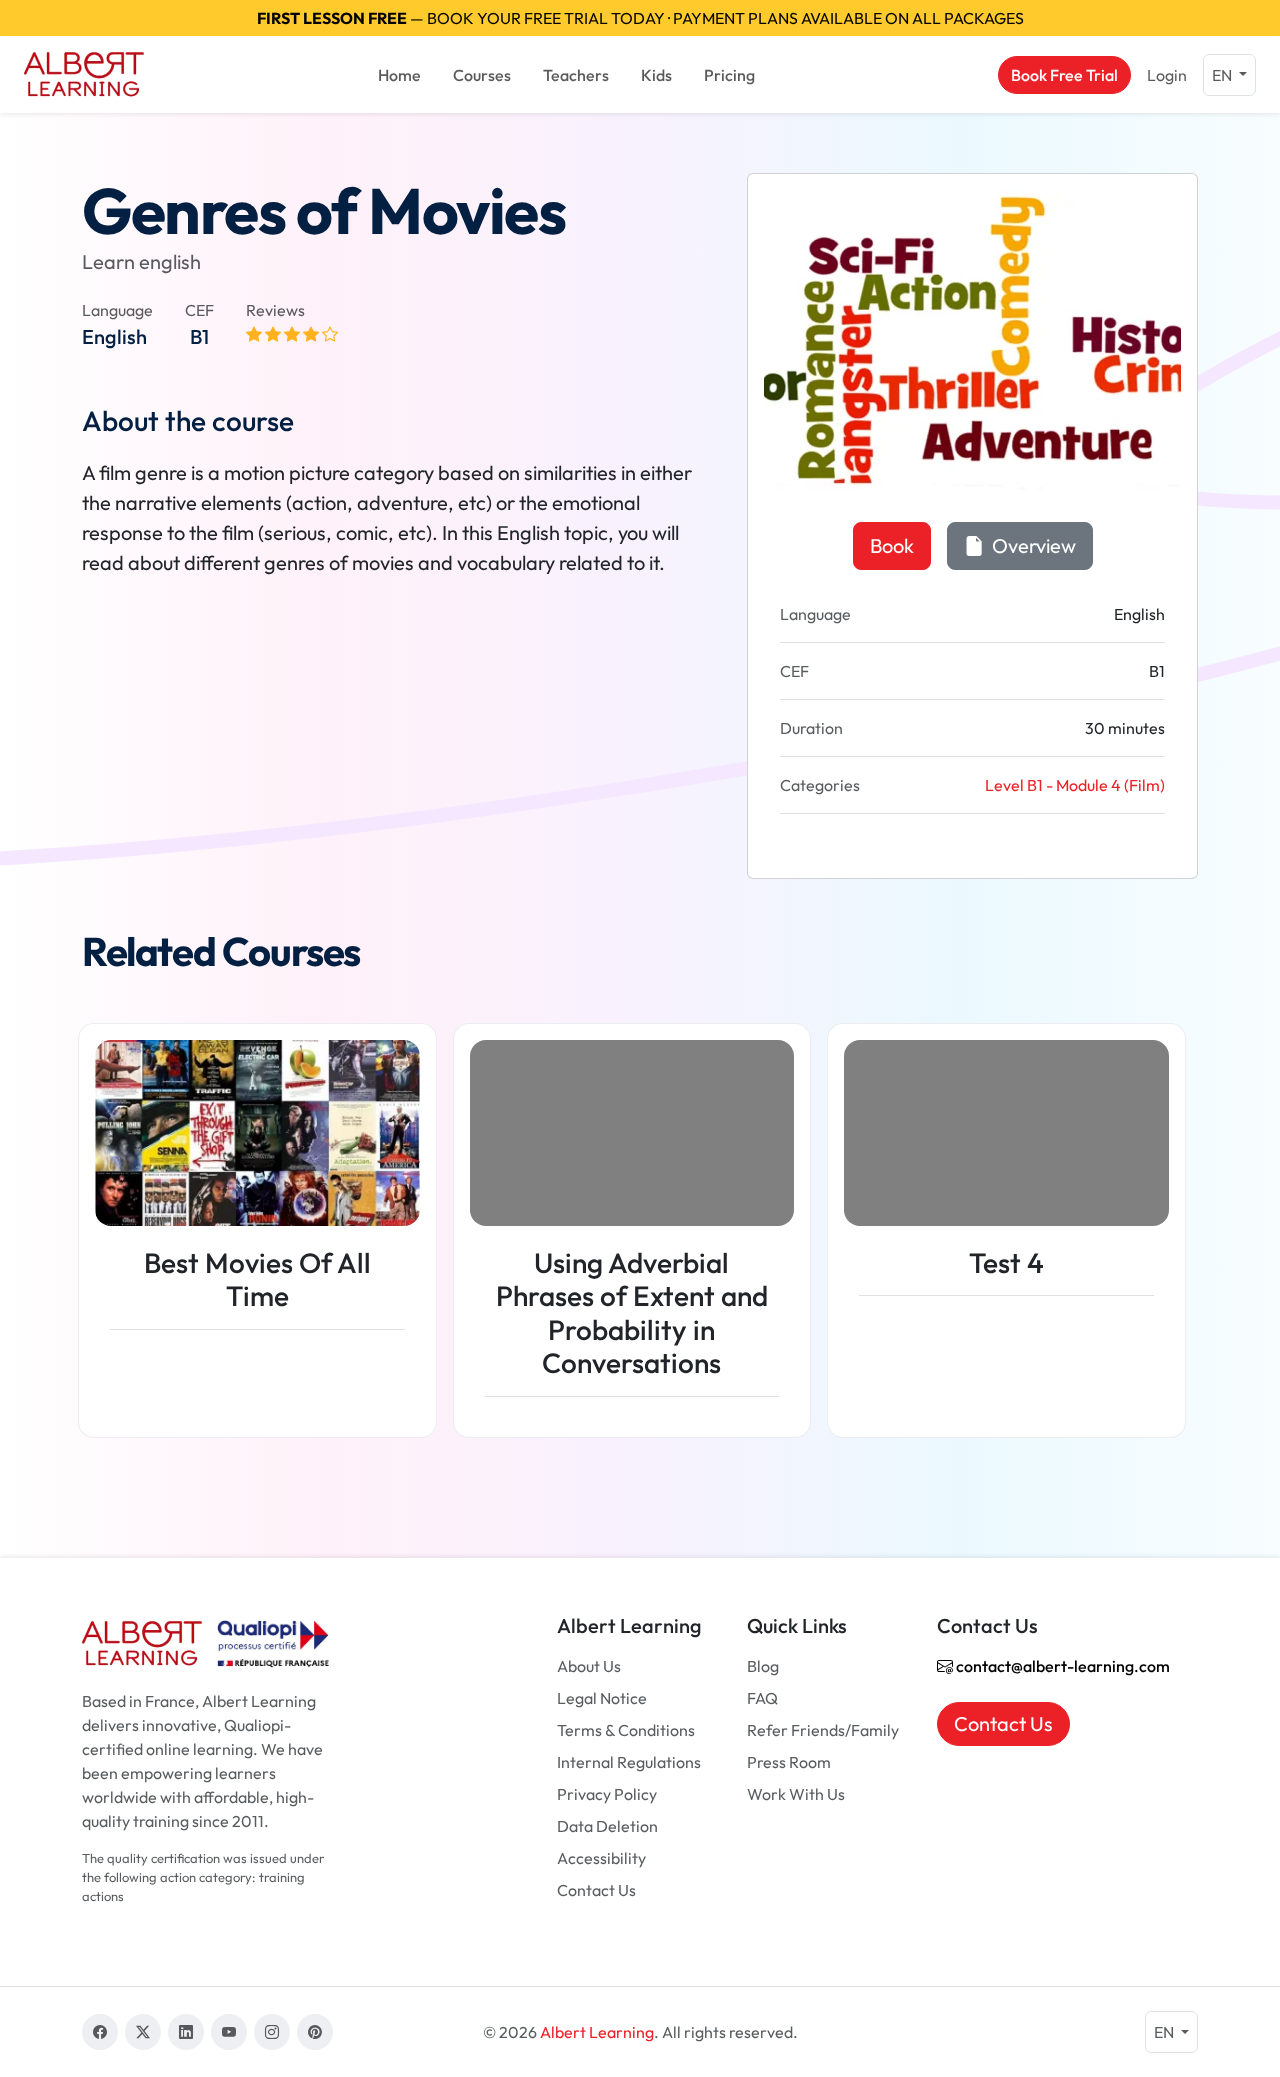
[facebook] (100, 2032)
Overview (1032, 545)
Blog (763, 1666)
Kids (656, 75)
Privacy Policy (607, 1794)
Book (892, 545)
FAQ (762, 1698)
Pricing (729, 75)
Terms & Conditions (626, 1730)
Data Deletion (607, 1826)
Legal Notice (602, 1698)
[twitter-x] (143, 2032)
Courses (482, 75)
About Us (589, 1666)
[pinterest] (315, 2032)
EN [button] (1223, 75)
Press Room (789, 1762)
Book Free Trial (1064, 75)
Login (1167, 75)
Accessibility (601, 1858)
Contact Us (596, 1890)
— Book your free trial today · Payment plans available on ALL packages (640, 18)
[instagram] (272, 2032)
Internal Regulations (629, 1762)
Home (399, 75)
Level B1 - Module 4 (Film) (1075, 785)
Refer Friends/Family (823, 1730)
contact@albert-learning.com (1061, 1666)
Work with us (796, 1794)
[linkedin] (186, 2032)
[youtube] (229, 2032)
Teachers (576, 75)
